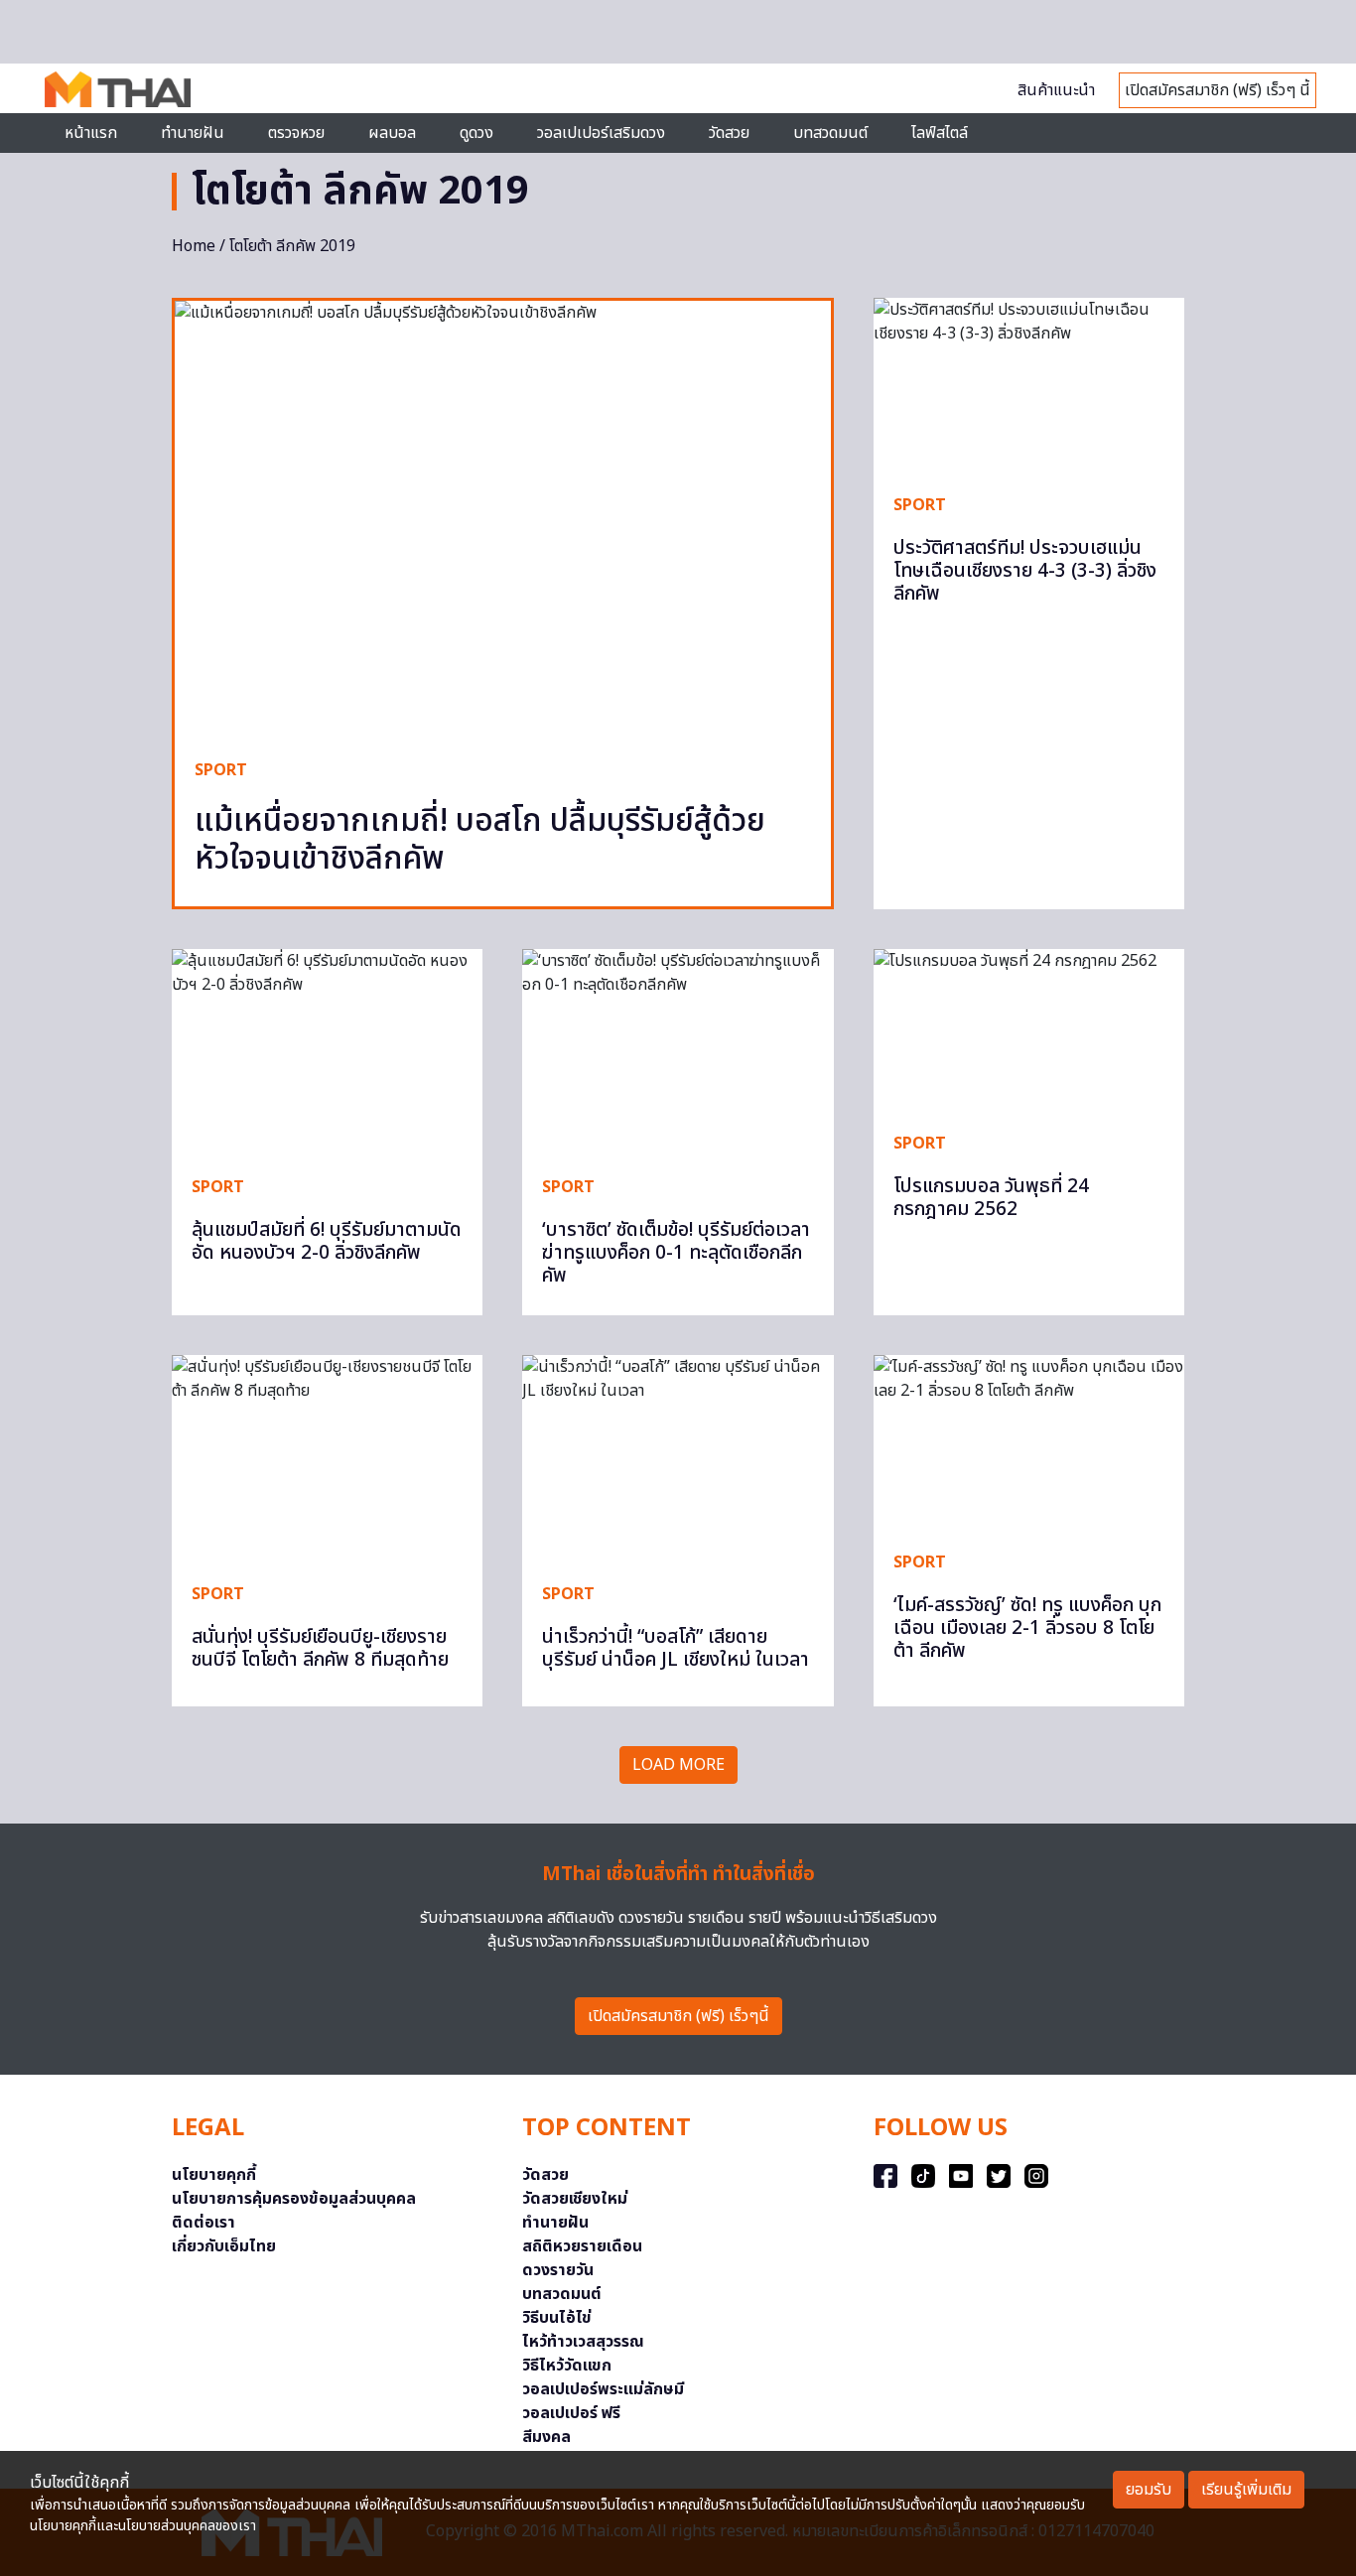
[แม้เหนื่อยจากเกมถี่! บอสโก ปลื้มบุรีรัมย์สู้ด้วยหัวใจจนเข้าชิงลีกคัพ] (503, 520)
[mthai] (118, 88)
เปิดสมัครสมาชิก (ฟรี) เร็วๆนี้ (678, 2016)
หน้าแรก (91, 133)
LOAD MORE (678, 1765)
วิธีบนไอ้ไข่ (557, 2318)
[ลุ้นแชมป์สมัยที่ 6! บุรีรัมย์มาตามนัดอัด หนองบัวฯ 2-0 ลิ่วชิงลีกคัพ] (327, 1053)
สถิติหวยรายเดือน (582, 2246)
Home (194, 246)
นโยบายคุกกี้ (214, 2175)
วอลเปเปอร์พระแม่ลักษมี (603, 2389)
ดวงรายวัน (558, 2270)
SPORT (221, 770)
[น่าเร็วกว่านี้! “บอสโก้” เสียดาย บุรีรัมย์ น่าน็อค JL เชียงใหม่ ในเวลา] (678, 1459)
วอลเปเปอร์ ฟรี (571, 2413)
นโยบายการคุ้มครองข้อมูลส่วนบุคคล (294, 2199)
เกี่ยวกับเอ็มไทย (224, 2246)
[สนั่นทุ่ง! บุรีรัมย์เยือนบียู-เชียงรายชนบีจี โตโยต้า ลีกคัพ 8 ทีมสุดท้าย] (327, 1459)
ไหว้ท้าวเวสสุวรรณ (583, 2342)
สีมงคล (546, 2437)
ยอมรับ (1149, 2490)
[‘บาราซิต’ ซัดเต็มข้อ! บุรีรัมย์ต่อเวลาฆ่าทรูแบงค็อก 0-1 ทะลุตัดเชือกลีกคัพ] (678, 1053)
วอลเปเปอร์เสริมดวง (601, 133)
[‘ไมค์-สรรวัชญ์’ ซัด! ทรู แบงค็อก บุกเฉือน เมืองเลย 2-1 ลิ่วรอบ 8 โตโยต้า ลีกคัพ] (1029, 1442)
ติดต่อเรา (203, 2223)
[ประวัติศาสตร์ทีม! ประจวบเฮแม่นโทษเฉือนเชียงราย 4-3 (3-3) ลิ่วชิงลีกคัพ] (1029, 385)
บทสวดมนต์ (830, 133)
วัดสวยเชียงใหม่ (575, 2199)
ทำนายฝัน (193, 133)
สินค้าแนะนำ (1056, 90)
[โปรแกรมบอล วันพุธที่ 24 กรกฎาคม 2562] (1029, 1031)
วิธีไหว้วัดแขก (567, 2366)
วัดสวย (729, 133)
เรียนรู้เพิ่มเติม (1246, 2490)
